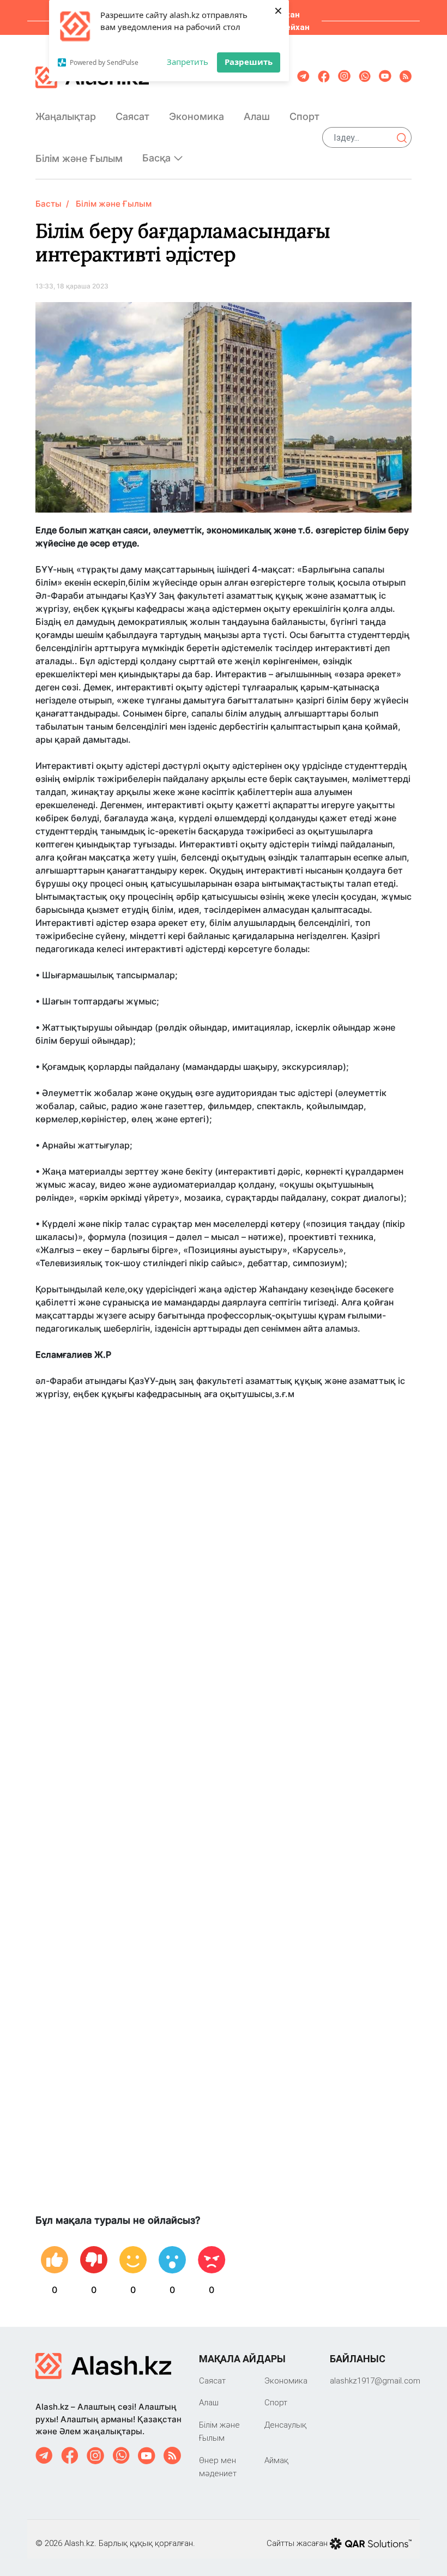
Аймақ (276, 2460)
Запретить (188, 62)
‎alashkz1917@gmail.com (375, 2381)
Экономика (197, 116)
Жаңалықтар (66, 116)
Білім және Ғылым (79, 158)
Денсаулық (285, 2425)
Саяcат (132, 116)
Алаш (257, 116)
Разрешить (249, 62)
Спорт (304, 116)
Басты (49, 204)
